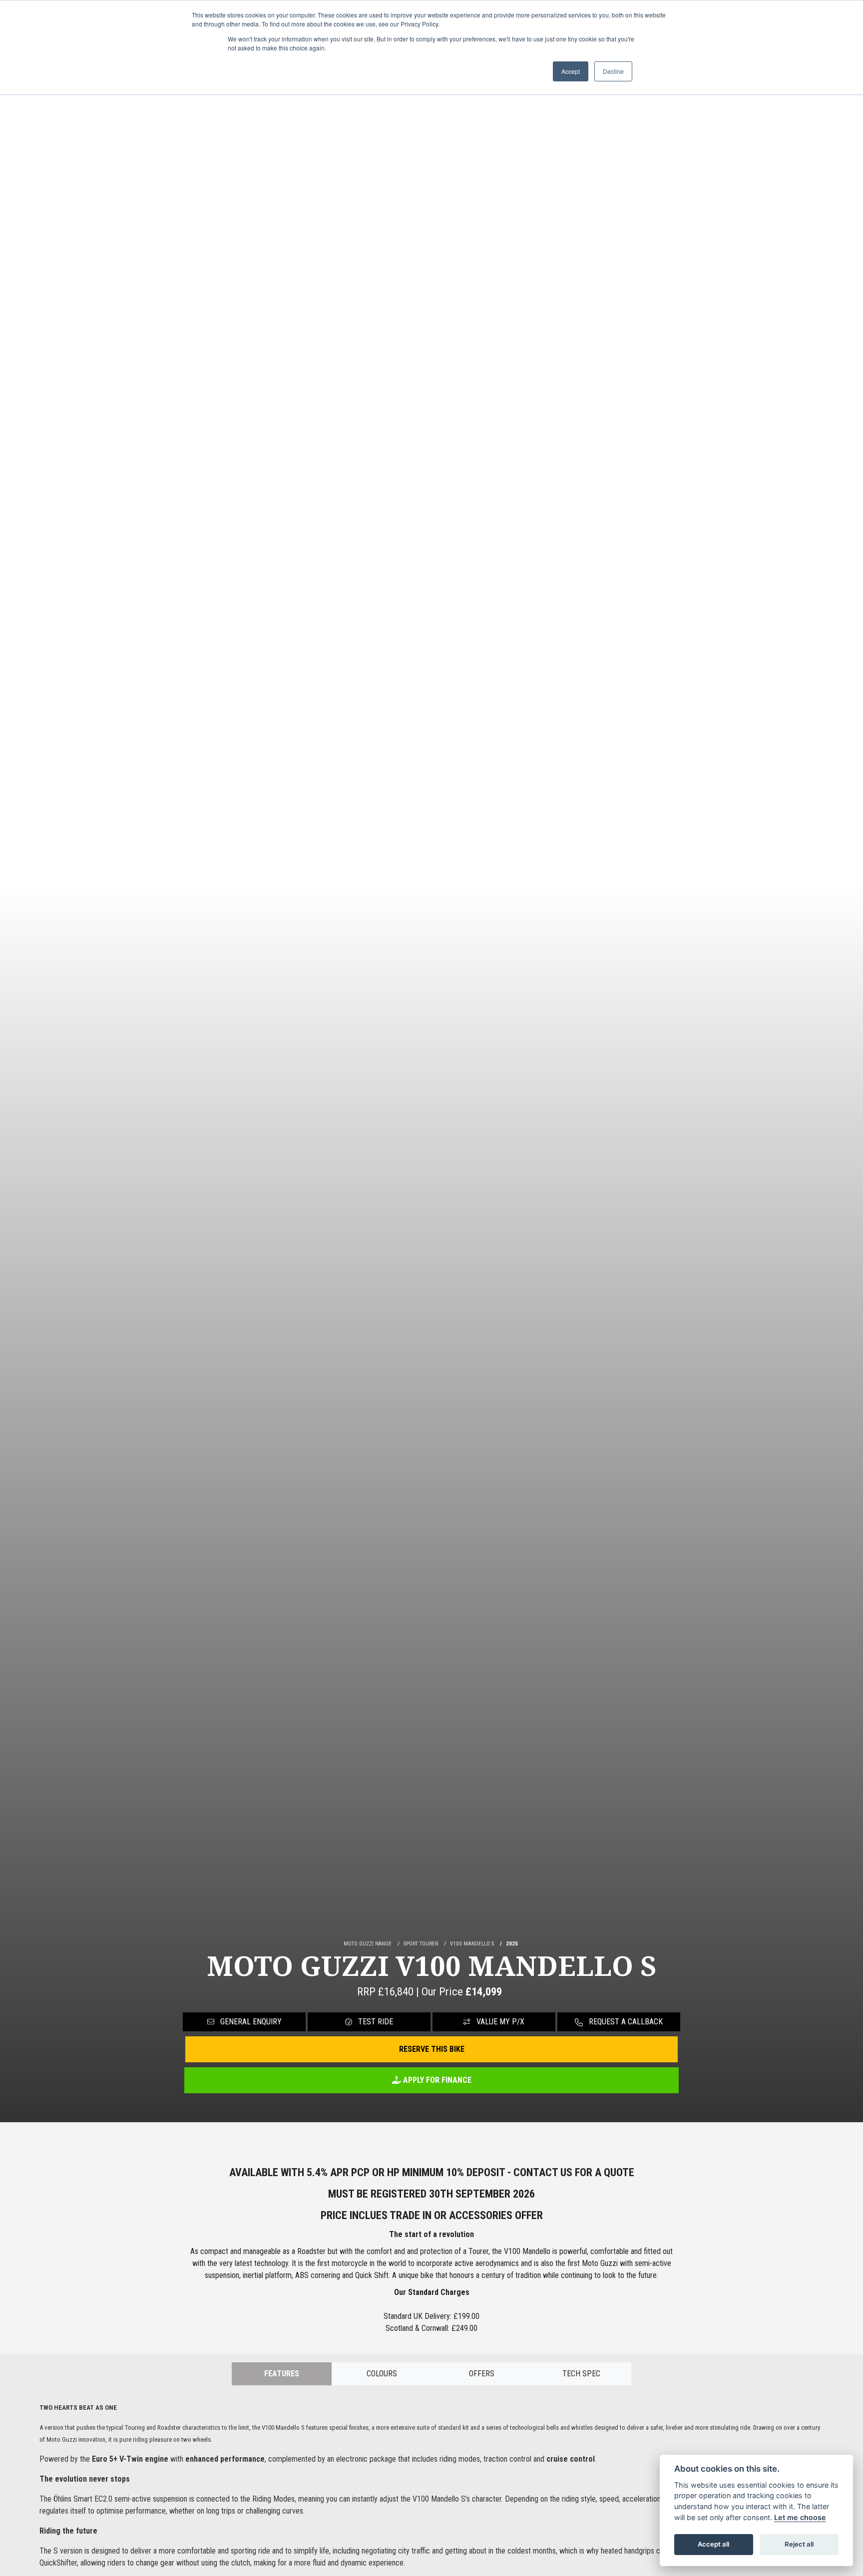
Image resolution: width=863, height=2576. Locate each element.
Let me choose (800, 2517)
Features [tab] (282, 2374)
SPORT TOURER (421, 1944)
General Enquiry (250, 2022)
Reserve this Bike (432, 2049)
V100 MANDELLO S (472, 1944)
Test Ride (375, 2022)
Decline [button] (613, 71)
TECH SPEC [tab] (581, 2374)
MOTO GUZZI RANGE (368, 1944)
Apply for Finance (436, 2080)
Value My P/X (499, 2022)
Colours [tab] (382, 2374)
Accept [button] (571, 71)
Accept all (713, 2544)
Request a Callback (625, 2022)
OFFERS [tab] (482, 2374)
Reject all (799, 2544)
